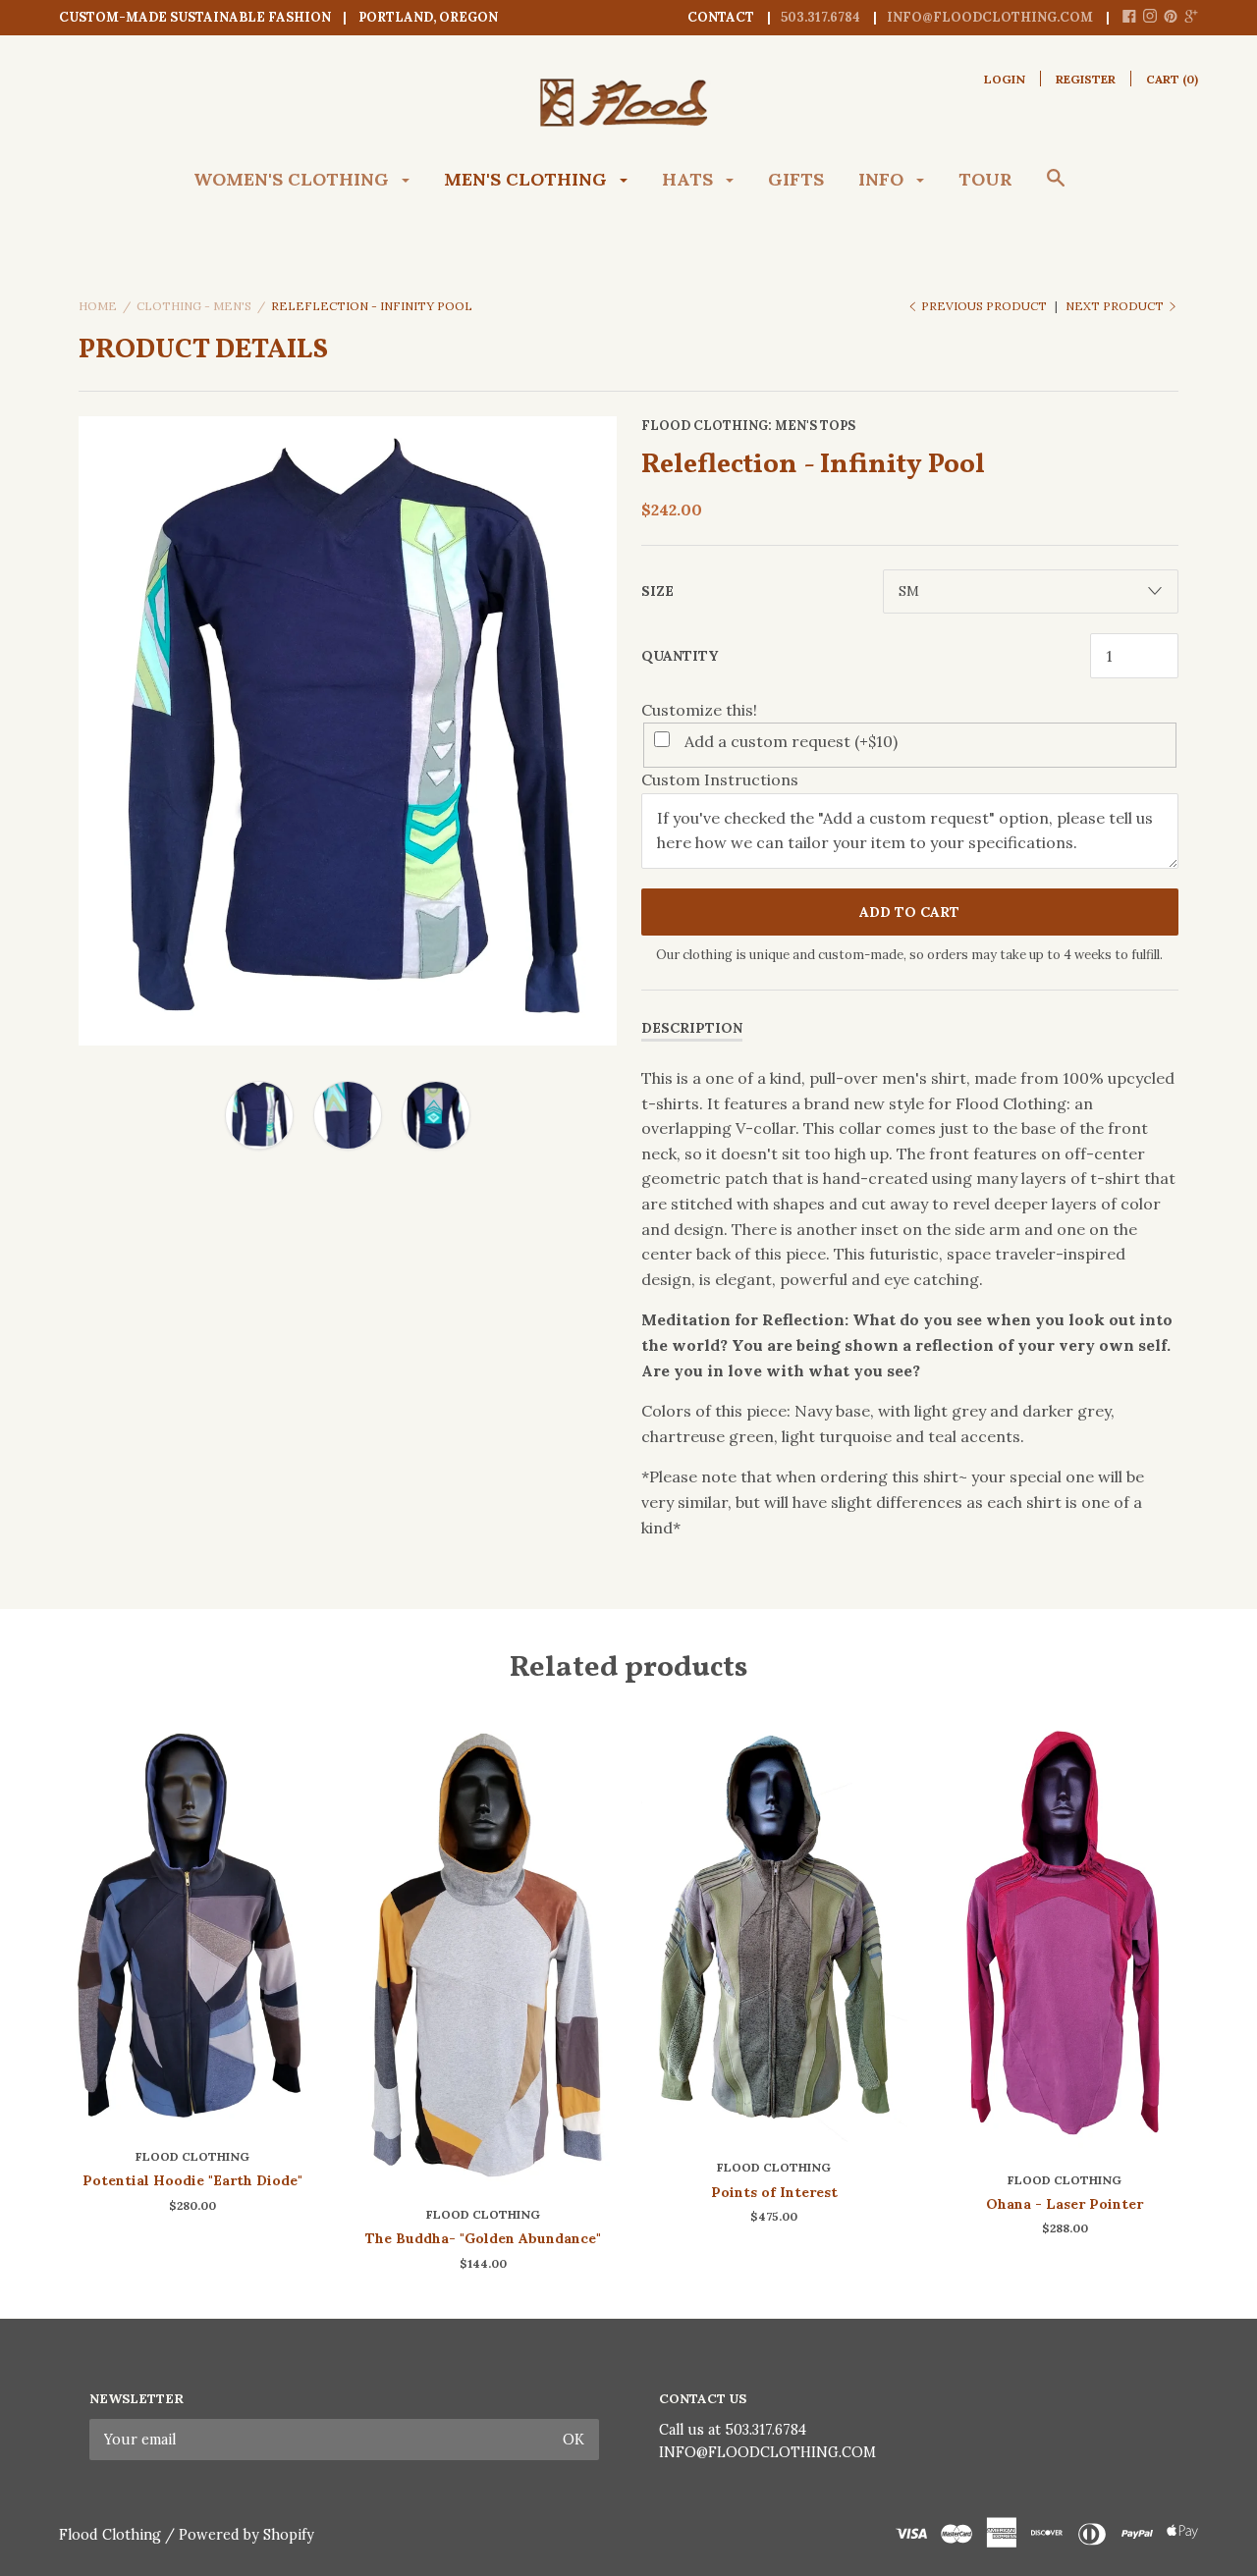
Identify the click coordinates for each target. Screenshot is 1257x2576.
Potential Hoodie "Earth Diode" (192, 2180)
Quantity (680, 656)
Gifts (796, 179)
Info (883, 179)
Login (1005, 79)
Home (98, 306)
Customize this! (699, 710)
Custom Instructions (720, 779)
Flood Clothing (705, 426)
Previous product (984, 306)
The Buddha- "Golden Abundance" (483, 2238)
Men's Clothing (528, 179)
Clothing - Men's (194, 306)
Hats (690, 179)
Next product (1116, 306)
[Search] (1056, 188)
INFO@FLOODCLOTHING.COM (767, 2452)
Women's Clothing (294, 179)
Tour (985, 179)
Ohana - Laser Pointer (1065, 2204)
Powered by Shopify (246, 2535)
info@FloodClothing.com (990, 17)
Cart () (1172, 79)
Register (1086, 79)
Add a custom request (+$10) (791, 741)
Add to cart (909, 912)
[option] (348, 731)
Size (657, 591)
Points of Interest (774, 2192)
